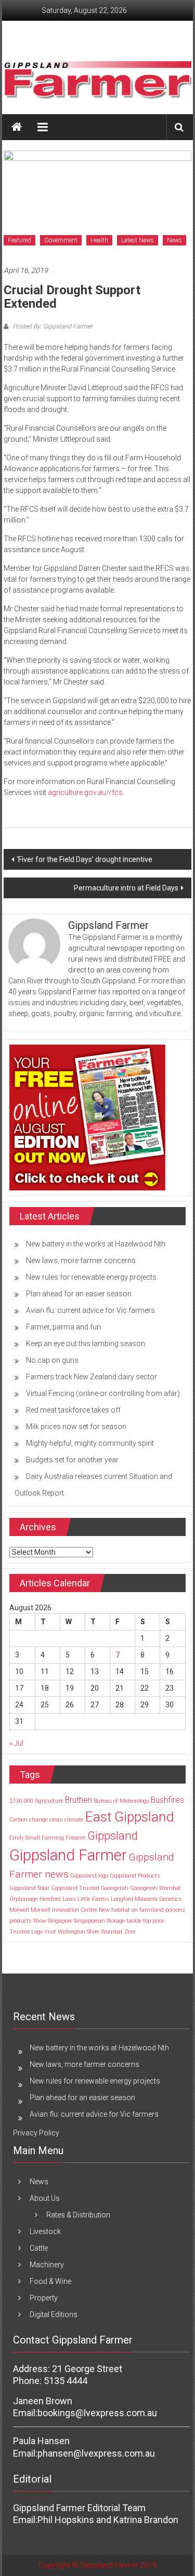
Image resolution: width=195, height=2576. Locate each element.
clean (56, 1820)
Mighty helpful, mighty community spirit (90, 1443)
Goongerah (115, 1888)
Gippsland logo (89, 1876)
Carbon (18, 1820)
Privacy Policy (36, 2133)
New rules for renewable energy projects (91, 1277)
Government (61, 240)
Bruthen (79, 1800)
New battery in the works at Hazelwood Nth (96, 1244)
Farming (53, 1838)
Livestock (45, 2231)
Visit (50, 1932)
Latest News (138, 240)
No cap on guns (52, 1360)
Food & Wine (50, 2281)
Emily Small (25, 1838)
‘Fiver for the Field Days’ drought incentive (84, 859)
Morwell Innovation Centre (64, 1910)
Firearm (76, 1838)
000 (29, 1801)
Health (99, 240)
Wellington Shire (79, 1932)
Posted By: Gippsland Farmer (52, 326)
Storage (116, 1921)
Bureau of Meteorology (121, 1801)
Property (44, 2298)
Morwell (19, 1910)
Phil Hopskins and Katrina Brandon (108, 2520)
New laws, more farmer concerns (81, 1260)
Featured (19, 240)
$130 (16, 1801)
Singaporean (89, 1921)
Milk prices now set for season (76, 1427)
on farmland (148, 1910)
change (38, 1820)
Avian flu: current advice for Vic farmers (90, 1310)
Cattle (39, 2248)
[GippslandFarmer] (17, 127)
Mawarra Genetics (158, 1899)
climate (74, 1820)
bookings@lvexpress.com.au (97, 2413)
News (174, 240)
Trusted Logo (26, 1932)
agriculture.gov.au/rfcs (85, 792)
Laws (69, 1899)
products (21, 1921)
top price (154, 1921)
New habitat (114, 1910)
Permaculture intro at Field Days (126, 888)
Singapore (60, 1921)
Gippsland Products (135, 1876)
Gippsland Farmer (68, 1855)
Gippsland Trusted (75, 1888)
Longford (122, 1899)
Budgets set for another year (72, 1460)
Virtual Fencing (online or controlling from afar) (103, 1393)
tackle (134, 1921)
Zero (130, 1932)
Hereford (50, 1899)
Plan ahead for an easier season (79, 1294)
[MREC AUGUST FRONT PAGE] (87, 1117)
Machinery (47, 2265)
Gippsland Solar (29, 1888)
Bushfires (167, 1800)
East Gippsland (130, 1817)
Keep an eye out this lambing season (86, 1344)
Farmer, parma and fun (63, 1327)
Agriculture (49, 1801)
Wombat (112, 1932)
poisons (175, 1910)
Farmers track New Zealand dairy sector (92, 1377)
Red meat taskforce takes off (73, 1410)
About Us (45, 2198)
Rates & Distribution (78, 2215)
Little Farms (93, 1899)
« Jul (16, 1743)
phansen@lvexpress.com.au (96, 2453)
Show (40, 1921)
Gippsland (113, 1835)
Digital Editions (54, 2314)
